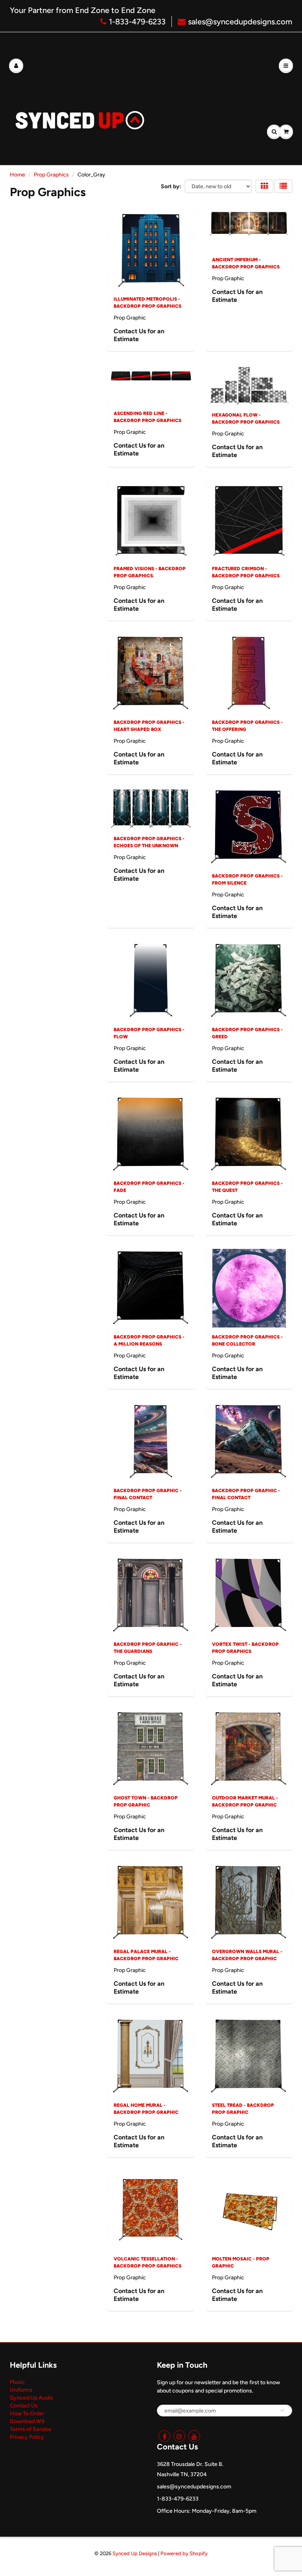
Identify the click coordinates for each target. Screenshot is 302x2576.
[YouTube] (194, 2436)
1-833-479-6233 (137, 22)
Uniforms (21, 2390)
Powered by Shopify (184, 2553)
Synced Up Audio (31, 2398)
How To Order (27, 2414)
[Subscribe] (282, 2410)
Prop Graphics (51, 175)
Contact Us (24, 2406)
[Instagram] (179, 2436)
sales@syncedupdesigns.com (240, 22)
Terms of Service (31, 2429)
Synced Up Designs (135, 2553)
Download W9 (27, 2421)
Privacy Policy (27, 2437)
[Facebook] (164, 2436)
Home (17, 175)
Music (17, 2382)
